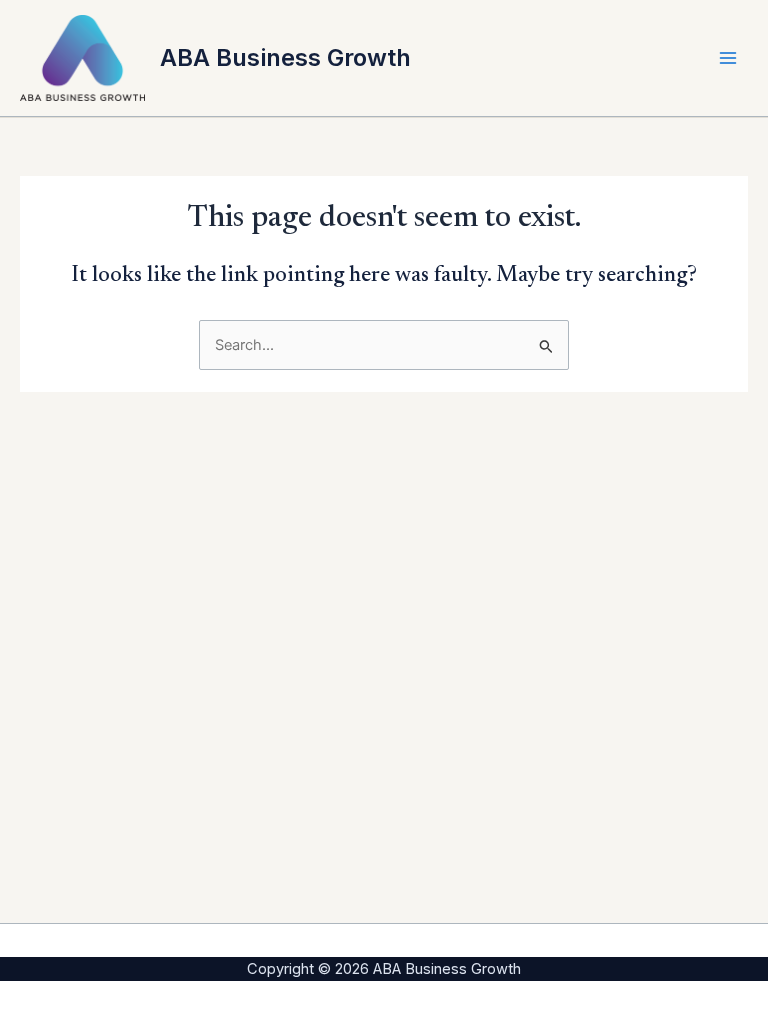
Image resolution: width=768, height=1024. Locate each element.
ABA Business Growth (285, 57)
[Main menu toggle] (728, 58)
